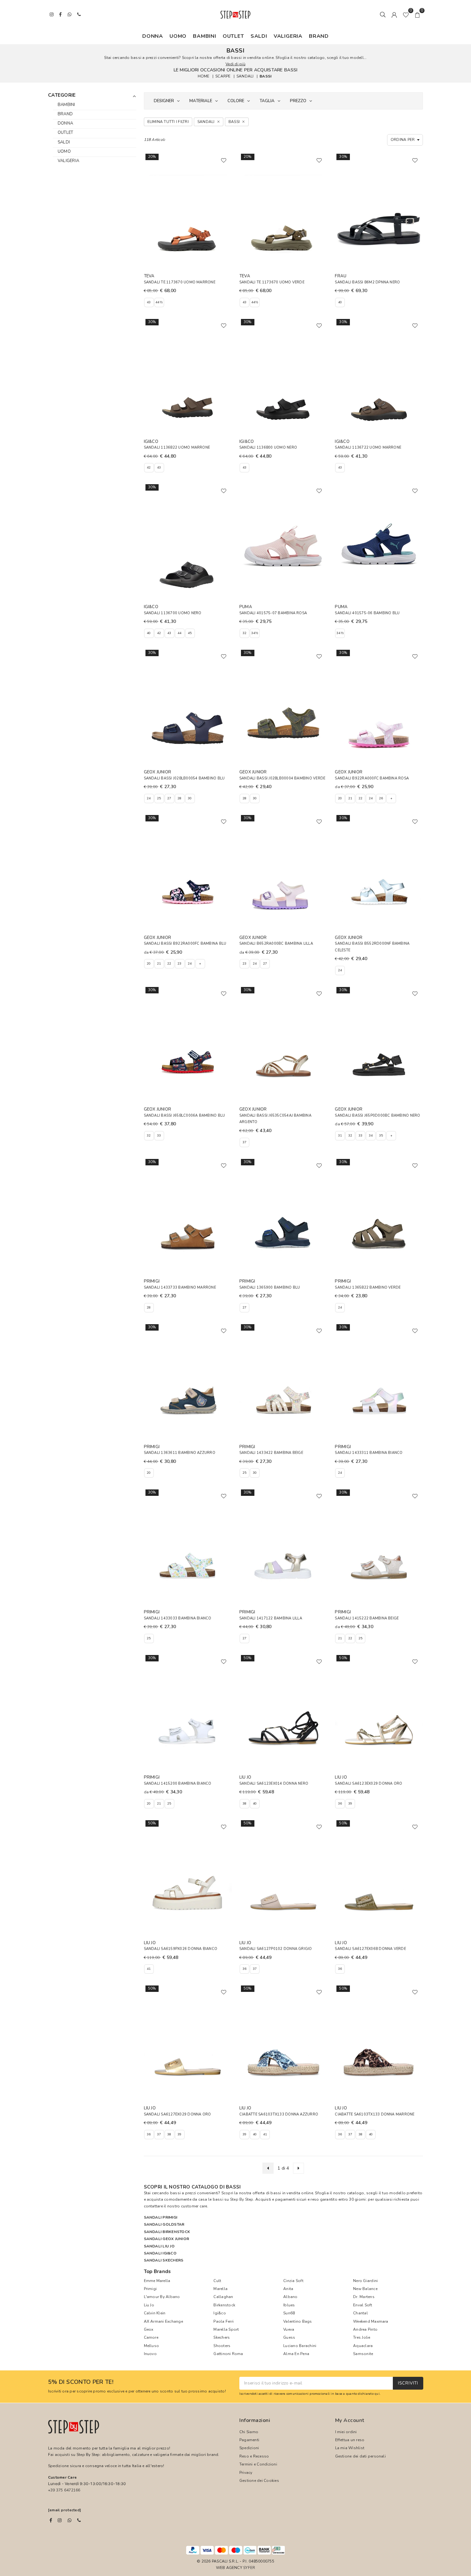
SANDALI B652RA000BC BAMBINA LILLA (276, 944)
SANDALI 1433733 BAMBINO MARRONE (180, 1288)
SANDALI (245, 76)
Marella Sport (226, 2329)
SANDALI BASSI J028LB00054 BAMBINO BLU (184, 778)
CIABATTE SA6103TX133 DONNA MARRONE (375, 2114)
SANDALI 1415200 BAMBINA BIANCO (178, 1784)
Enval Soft (363, 2305)
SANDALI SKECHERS (164, 2260)
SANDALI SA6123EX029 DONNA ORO (368, 1784)
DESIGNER (164, 101)
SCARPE (223, 76)
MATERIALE (201, 101)
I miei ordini (346, 2432)
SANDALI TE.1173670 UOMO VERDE (272, 282)
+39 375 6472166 (64, 2490)
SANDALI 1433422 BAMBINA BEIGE (271, 1453)
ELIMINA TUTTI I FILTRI (168, 122)
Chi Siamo (249, 2432)
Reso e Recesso (254, 2456)
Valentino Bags (297, 2321)
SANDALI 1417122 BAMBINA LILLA (271, 1618)
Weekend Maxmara (371, 2321)
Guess (289, 2337)
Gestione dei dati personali (360, 2456)
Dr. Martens (364, 2297)
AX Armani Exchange (163, 2321)
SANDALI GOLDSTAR (164, 2224)
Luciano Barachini (300, 2346)
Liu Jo (149, 2305)
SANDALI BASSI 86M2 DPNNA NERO (367, 282)
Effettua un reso (350, 2440)
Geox (149, 2329)
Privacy (246, 2473)
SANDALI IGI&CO (160, 2253)
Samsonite (363, 2354)
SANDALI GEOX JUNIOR (167, 2239)
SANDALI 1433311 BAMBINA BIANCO (369, 1453)
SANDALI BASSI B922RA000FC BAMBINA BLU (185, 944)
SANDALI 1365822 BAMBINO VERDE (368, 1288)
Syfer (249, 2568)
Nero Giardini (365, 2281)
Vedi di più (235, 64)
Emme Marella (157, 2281)
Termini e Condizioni (258, 2464)
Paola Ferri (223, 2321)
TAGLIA (267, 101)
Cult (217, 2281)
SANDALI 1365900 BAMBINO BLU (270, 1288)
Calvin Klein (155, 2313)
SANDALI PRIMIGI (161, 2217)
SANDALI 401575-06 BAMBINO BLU (367, 613)
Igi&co (219, 2313)
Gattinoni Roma (228, 2354)
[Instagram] (60, 2520)
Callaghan (223, 2297)
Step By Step (242, 2199)
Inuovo (150, 2354)
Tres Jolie (362, 2337)
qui (377, 2394)
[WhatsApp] (70, 2520)
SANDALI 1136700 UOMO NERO (173, 613)
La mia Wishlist (350, 2448)
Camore (151, 2337)
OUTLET (233, 36)
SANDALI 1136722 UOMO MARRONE (368, 448)
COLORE (236, 101)
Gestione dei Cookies (259, 2481)
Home (204, 76)
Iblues (289, 2305)
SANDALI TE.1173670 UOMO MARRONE (180, 282)
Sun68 (289, 2313)
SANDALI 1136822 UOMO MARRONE (177, 448)
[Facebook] (51, 2520)
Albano (290, 2297)
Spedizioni (249, 2448)
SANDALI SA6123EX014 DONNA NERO (274, 1784)
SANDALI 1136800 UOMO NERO (268, 448)
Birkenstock (224, 2305)
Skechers (222, 2337)
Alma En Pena (296, 2354)
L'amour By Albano (162, 2297)
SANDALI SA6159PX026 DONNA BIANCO (181, 1949)
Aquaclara (363, 2346)
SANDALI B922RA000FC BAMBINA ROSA (372, 778)
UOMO (178, 36)
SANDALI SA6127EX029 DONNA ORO (178, 2114)
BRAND (319, 36)
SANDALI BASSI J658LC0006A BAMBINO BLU (185, 1116)
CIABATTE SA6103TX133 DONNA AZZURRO (279, 2114)
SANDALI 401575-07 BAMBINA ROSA (273, 613)
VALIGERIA (288, 36)
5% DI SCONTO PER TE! (81, 2382)
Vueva (289, 2329)
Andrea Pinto (365, 2329)
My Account (350, 2420)
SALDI (259, 36)
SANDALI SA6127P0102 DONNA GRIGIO (276, 1949)
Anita (288, 2289)
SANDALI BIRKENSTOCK (167, 2232)
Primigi (150, 2289)
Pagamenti (249, 2440)
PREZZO (298, 101)
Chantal (360, 2313)
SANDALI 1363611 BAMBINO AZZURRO (180, 1453)
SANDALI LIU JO (159, 2246)
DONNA (153, 36)
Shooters (222, 2346)
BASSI (265, 76)
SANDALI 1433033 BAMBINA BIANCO (178, 1618)
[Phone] (79, 2520)
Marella (220, 2289)
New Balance (365, 2289)
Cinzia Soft (293, 2281)
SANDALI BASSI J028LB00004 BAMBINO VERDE (282, 778)
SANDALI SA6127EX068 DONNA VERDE (370, 1949)
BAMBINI (205, 36)
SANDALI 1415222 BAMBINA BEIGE (367, 1618)
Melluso (152, 2346)
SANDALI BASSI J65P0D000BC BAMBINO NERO (377, 1116)
